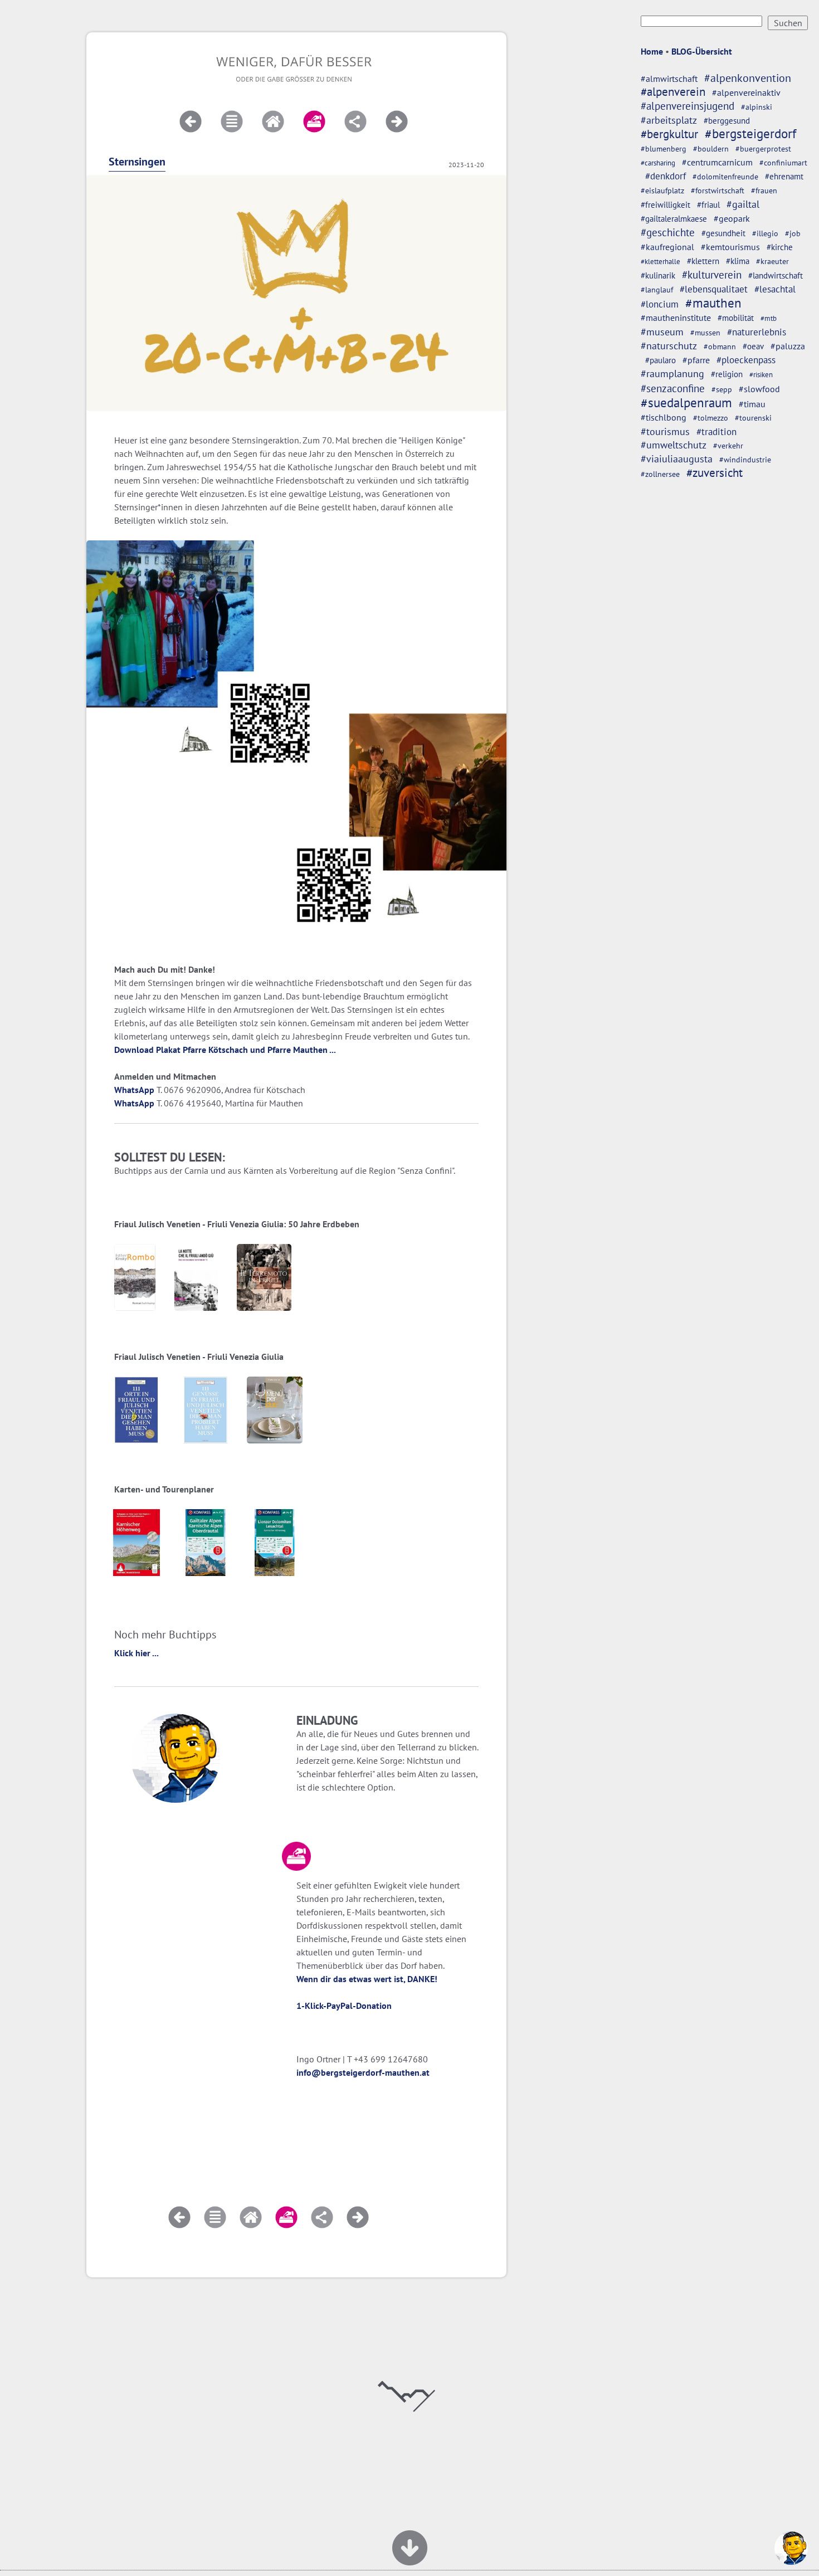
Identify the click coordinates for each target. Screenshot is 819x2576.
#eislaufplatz (662, 191)
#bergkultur (669, 134)
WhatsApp (134, 1090)
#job (793, 233)
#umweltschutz (674, 445)
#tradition (716, 431)
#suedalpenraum (686, 402)
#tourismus (665, 431)
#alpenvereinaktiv (746, 92)
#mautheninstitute (676, 318)
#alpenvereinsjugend (688, 106)
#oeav (753, 346)
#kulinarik (658, 275)
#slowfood (759, 389)
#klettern (703, 261)
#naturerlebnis (757, 332)
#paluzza (788, 346)
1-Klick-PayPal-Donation (344, 2006)
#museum (662, 332)
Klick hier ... (136, 1653)
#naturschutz (669, 346)
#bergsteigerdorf (750, 133)
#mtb (769, 318)
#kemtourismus (730, 247)
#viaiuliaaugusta (677, 459)
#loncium (660, 304)
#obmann (720, 347)
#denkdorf (666, 176)
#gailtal (743, 204)
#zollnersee (660, 474)
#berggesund (727, 120)
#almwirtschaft (669, 79)
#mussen (705, 333)
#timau (752, 404)
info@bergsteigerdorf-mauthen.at (363, 2072)
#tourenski (753, 418)
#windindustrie (745, 460)
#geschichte (668, 232)
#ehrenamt (784, 176)
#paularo (660, 360)
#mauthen (713, 303)
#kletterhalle (660, 261)
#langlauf (657, 290)
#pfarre (696, 360)
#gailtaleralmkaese (674, 219)
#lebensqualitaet (714, 289)
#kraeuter (772, 261)
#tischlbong (664, 417)
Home (652, 51)
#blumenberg (664, 148)
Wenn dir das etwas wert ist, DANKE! (367, 1979)
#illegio (765, 233)
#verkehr (728, 446)
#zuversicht (715, 473)
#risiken (761, 375)
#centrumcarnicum (717, 162)
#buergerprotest (763, 149)
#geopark (732, 218)
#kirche (780, 247)
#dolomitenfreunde (725, 176)
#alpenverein (673, 92)
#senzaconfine (673, 388)
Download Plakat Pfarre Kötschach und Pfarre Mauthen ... (225, 1050)
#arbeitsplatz (669, 120)
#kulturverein (712, 275)
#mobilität (736, 318)
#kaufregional (667, 247)
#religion (727, 374)
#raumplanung (672, 374)
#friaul (708, 205)
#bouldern (711, 149)
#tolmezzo (711, 418)
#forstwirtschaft (718, 191)
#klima (738, 261)
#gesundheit (723, 233)
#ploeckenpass (746, 360)
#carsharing (658, 163)
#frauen (764, 191)
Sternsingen (137, 162)
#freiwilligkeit (666, 205)
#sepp (722, 389)
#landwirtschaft (776, 275)
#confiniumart (783, 163)
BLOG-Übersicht (702, 51)
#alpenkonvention (748, 78)
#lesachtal (775, 289)
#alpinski (757, 107)
